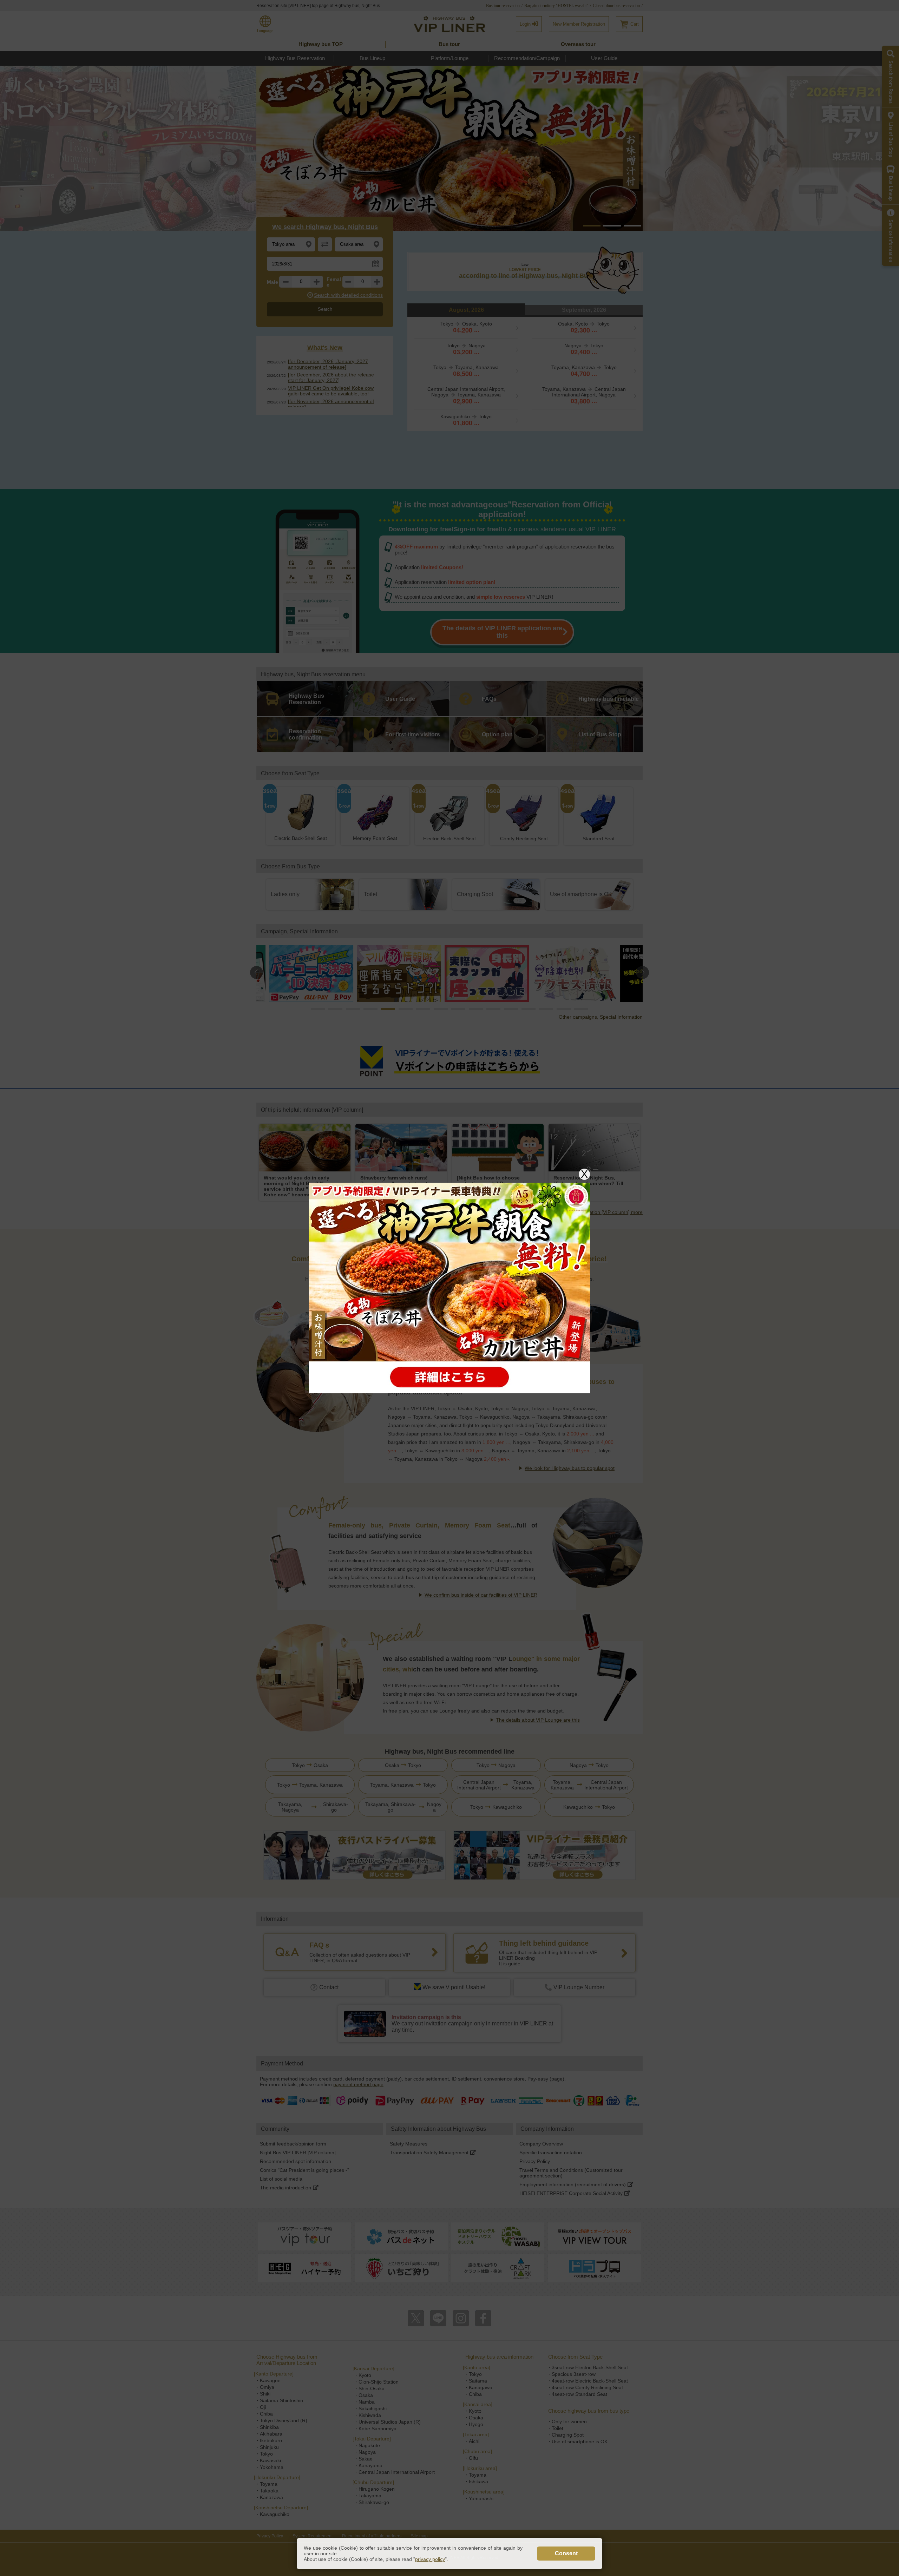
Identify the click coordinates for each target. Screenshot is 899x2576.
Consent (566, 2553)
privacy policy (430, 2559)
